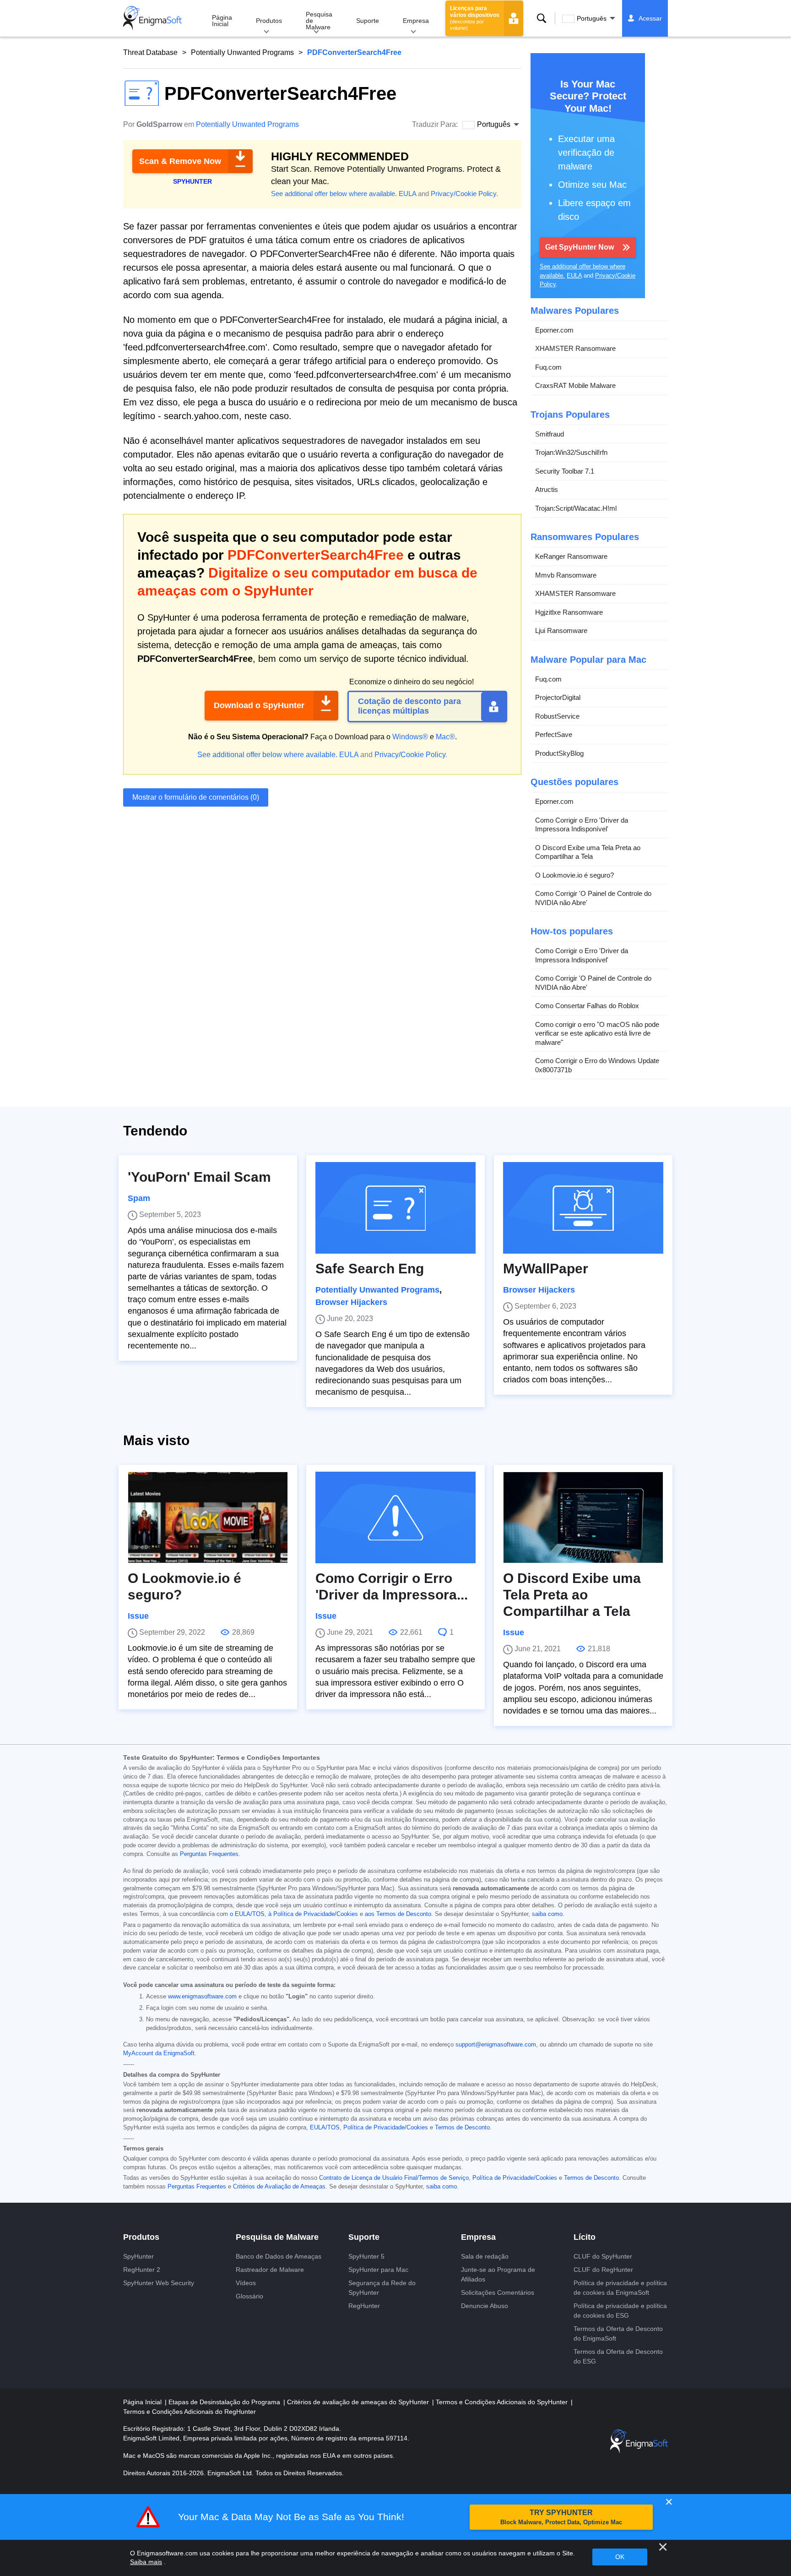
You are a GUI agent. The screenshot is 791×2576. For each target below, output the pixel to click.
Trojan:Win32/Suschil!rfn (571, 452)
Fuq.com (548, 367)
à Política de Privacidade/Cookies (313, 1914)
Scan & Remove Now (180, 161)
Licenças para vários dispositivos (475, 18)
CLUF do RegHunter (603, 2270)
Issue (138, 1616)
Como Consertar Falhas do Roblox (587, 1006)
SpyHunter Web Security (159, 2283)
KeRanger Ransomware (571, 556)
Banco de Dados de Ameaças (279, 2256)
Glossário (249, 2296)
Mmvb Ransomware (566, 575)
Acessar (650, 18)
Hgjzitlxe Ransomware (569, 612)
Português (592, 18)
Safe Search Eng (370, 1269)
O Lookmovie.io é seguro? (574, 875)
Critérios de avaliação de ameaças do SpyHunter (359, 2402)
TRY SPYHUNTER (561, 2517)
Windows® (410, 737)
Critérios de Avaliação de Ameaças (279, 2187)
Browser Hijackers (351, 1302)
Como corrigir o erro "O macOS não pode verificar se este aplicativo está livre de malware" (597, 1033)
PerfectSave (554, 734)
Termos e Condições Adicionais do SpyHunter (503, 2402)
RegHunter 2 (142, 2270)
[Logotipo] (152, 18)
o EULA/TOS (247, 1914)
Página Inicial (222, 21)
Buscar (542, 18)
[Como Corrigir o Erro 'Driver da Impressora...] (395, 1517)
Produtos (269, 21)
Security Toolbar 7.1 (565, 471)
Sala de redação (485, 2256)
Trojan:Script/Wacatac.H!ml (576, 508)
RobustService (557, 716)
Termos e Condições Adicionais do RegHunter (190, 2412)
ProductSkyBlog (559, 753)
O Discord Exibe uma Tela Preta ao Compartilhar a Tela (588, 852)
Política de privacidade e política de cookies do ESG (620, 2311)
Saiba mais (146, 2562)
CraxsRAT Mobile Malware (575, 385)
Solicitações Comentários (498, 2292)
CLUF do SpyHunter (603, 2256)
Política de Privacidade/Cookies (386, 2128)
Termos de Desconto (462, 2128)
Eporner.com (554, 330)
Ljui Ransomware (561, 630)
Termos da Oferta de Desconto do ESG (618, 2356)
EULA (407, 194)
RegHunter (364, 2306)
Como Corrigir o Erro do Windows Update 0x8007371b (597, 1065)
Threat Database (150, 52)
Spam (139, 1198)
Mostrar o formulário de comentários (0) (196, 797)
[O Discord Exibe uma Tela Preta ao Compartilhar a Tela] (583, 1517)
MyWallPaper (546, 1269)
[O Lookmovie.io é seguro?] (208, 1517)
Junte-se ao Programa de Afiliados (498, 2274)
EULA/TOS (325, 2128)
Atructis (547, 489)
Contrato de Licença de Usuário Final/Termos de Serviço (394, 2178)
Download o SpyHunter (259, 705)
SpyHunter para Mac (378, 2270)
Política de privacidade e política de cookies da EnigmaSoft (620, 2288)
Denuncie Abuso (485, 2306)
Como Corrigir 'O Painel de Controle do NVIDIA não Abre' (593, 898)
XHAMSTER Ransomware (575, 348)
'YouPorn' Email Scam (199, 1177)
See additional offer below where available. (334, 194)
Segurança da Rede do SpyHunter (382, 2288)
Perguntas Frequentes (209, 1854)
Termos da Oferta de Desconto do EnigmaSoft (618, 2333)
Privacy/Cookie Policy (463, 194)
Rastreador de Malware (270, 2270)
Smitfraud (550, 434)
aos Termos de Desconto (398, 1914)
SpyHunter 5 (366, 2256)
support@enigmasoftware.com (496, 2045)
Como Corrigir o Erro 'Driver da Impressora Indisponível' (582, 825)
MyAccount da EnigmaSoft (159, 2053)
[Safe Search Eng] (395, 1208)
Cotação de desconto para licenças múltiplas (409, 706)
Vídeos (246, 2283)
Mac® (445, 737)
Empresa (416, 21)
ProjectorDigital (558, 697)
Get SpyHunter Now (580, 247)
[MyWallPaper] (583, 1208)
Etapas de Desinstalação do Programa (225, 2402)
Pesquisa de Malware (319, 21)
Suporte (368, 21)
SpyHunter (138, 2256)
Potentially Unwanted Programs (242, 52)
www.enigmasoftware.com (202, 1997)
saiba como (547, 1914)
